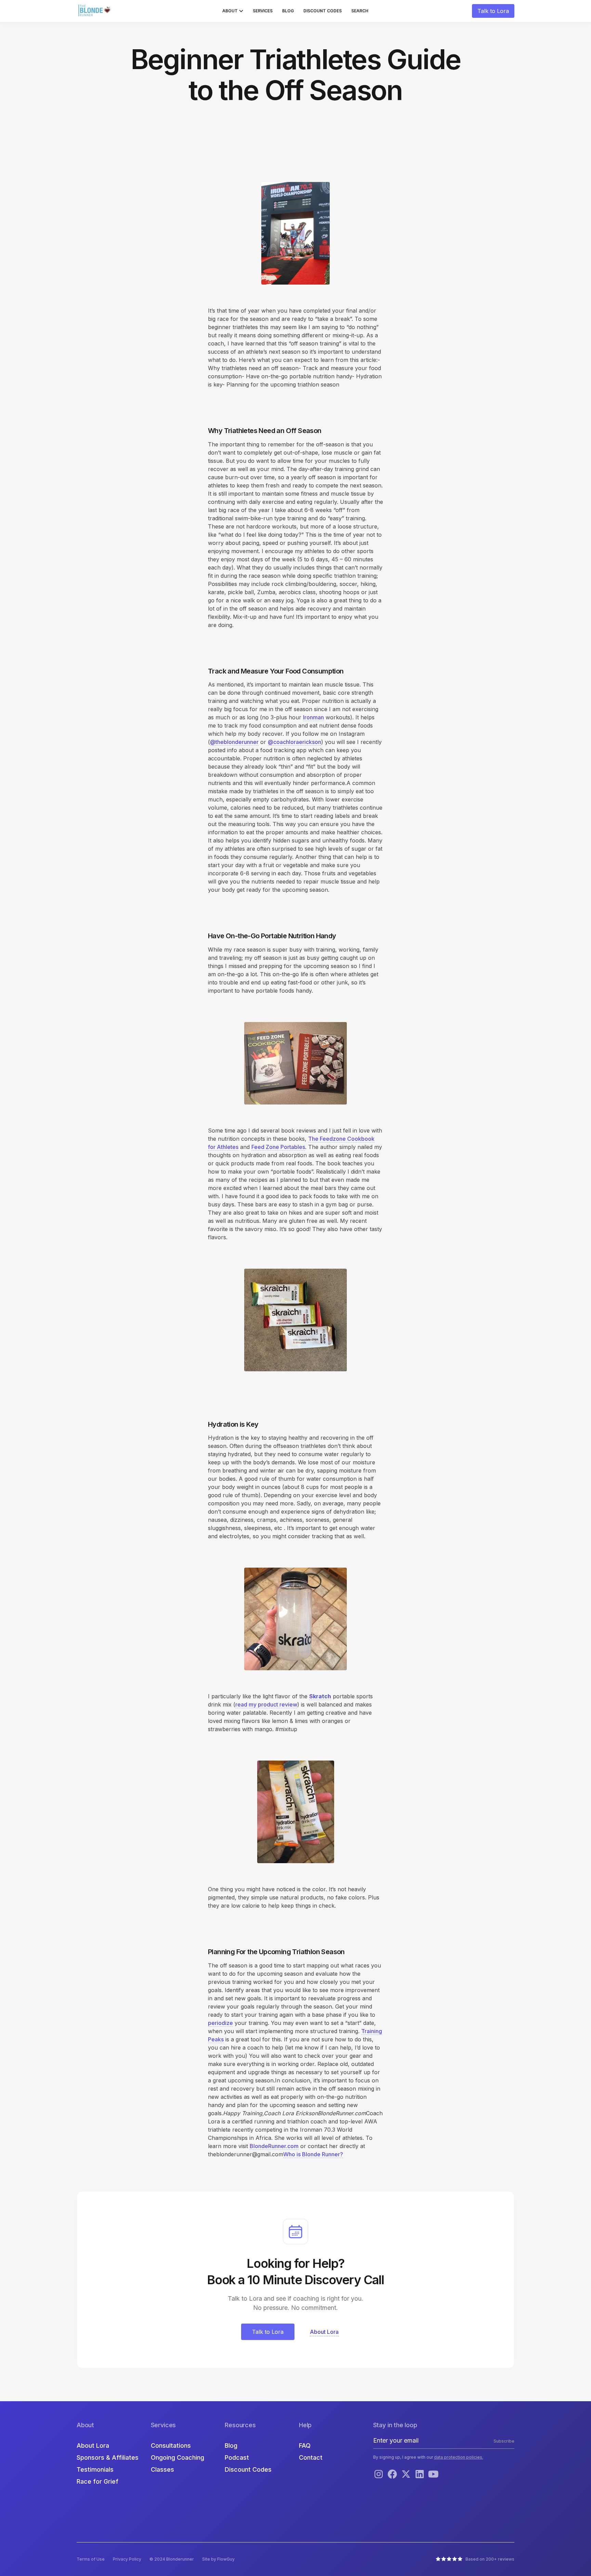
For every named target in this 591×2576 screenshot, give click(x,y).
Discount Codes (323, 11)
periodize (220, 2023)
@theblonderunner (234, 742)
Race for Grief (97, 2481)
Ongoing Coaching (178, 2457)
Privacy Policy (127, 2559)
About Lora (93, 2446)
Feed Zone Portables (278, 1147)
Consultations (171, 2446)
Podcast (237, 2457)
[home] (95, 11)
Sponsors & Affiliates (108, 2457)
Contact (311, 2457)
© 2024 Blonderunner (172, 2559)
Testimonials (95, 2469)
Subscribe (504, 2441)
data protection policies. (459, 2457)
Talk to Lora (493, 11)
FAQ (305, 2446)
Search (360, 11)
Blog (288, 11)
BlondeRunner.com (274, 2146)
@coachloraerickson (294, 742)
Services (263, 11)
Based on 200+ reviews (490, 2559)
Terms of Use (91, 2559)
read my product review (266, 1704)
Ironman (313, 717)
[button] (233, 11)
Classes (162, 2469)
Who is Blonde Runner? (313, 2154)
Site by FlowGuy (218, 2559)
